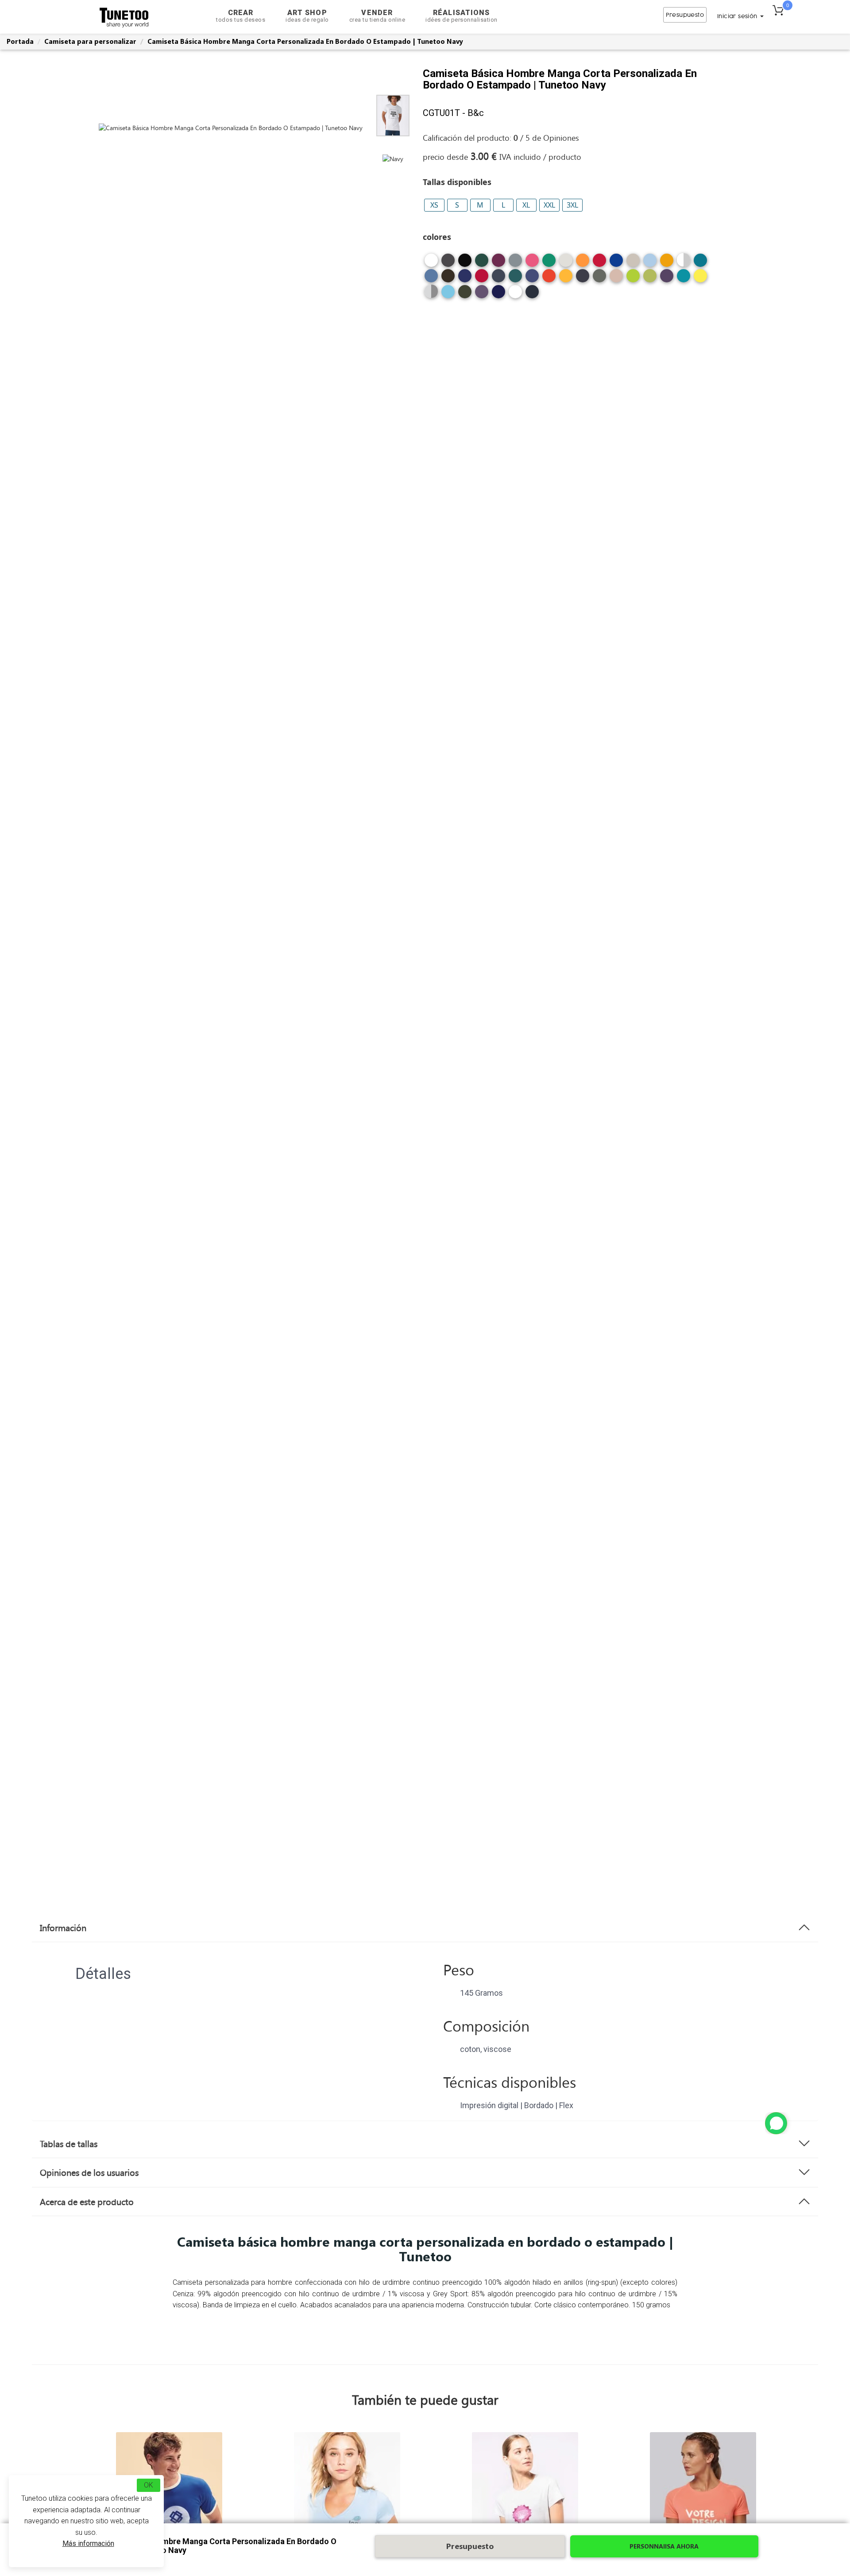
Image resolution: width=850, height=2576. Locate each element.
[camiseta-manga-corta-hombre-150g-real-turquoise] (684, 279)
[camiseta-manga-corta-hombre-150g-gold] (566, 279)
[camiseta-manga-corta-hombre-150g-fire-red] (549, 279)
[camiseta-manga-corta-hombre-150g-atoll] (700, 264)
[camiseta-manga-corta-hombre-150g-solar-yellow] (700, 279)
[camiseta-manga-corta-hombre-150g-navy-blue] (498, 295)
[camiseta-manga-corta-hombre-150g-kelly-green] (549, 264)
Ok (149, 2485)
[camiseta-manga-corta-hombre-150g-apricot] (667, 264)
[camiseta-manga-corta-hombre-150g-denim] (498, 279)
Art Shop (307, 16)
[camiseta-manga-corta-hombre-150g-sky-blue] (650, 264)
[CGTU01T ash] (684, 260)
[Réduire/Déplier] (776, 2123)
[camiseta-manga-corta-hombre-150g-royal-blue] (616, 264)
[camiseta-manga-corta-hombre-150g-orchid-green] (633, 279)
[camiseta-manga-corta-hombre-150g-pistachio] (650, 279)
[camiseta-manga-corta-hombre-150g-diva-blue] (515, 279)
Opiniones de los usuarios (89, 2172)
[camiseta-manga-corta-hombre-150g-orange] (583, 264)
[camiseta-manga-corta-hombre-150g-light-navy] (583, 279)
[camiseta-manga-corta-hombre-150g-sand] (633, 264)
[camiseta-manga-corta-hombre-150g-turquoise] (448, 295)
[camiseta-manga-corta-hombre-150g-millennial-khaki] (599, 279)
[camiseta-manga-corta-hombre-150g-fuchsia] (532, 264)
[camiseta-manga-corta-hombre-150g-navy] (532, 295)
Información (63, 1928)
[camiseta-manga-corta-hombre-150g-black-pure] (515, 295)
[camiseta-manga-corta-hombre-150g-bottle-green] (482, 264)
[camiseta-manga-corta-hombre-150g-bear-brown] (448, 279)
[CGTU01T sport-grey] (431, 291)
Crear (241, 16)
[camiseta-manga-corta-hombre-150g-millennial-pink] (616, 279)
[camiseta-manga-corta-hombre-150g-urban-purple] (482, 295)
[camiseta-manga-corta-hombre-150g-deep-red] (482, 279)
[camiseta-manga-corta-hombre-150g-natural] (566, 264)
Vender (377, 16)
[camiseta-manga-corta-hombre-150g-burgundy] (498, 264)
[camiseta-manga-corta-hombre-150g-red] (599, 264)
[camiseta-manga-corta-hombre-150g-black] (465, 264)
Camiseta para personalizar (90, 41)
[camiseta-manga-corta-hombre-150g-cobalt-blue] (465, 279)
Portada (20, 41)
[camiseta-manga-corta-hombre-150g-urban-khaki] (465, 295)
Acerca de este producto (87, 2202)
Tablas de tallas (69, 2144)
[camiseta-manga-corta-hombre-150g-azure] (431, 279)
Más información (88, 2543)
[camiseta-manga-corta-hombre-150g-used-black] (448, 264)
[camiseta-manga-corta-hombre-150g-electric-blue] (532, 279)
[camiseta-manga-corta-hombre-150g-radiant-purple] (667, 279)
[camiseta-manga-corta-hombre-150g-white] (431, 264)
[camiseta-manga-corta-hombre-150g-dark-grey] (515, 264)
